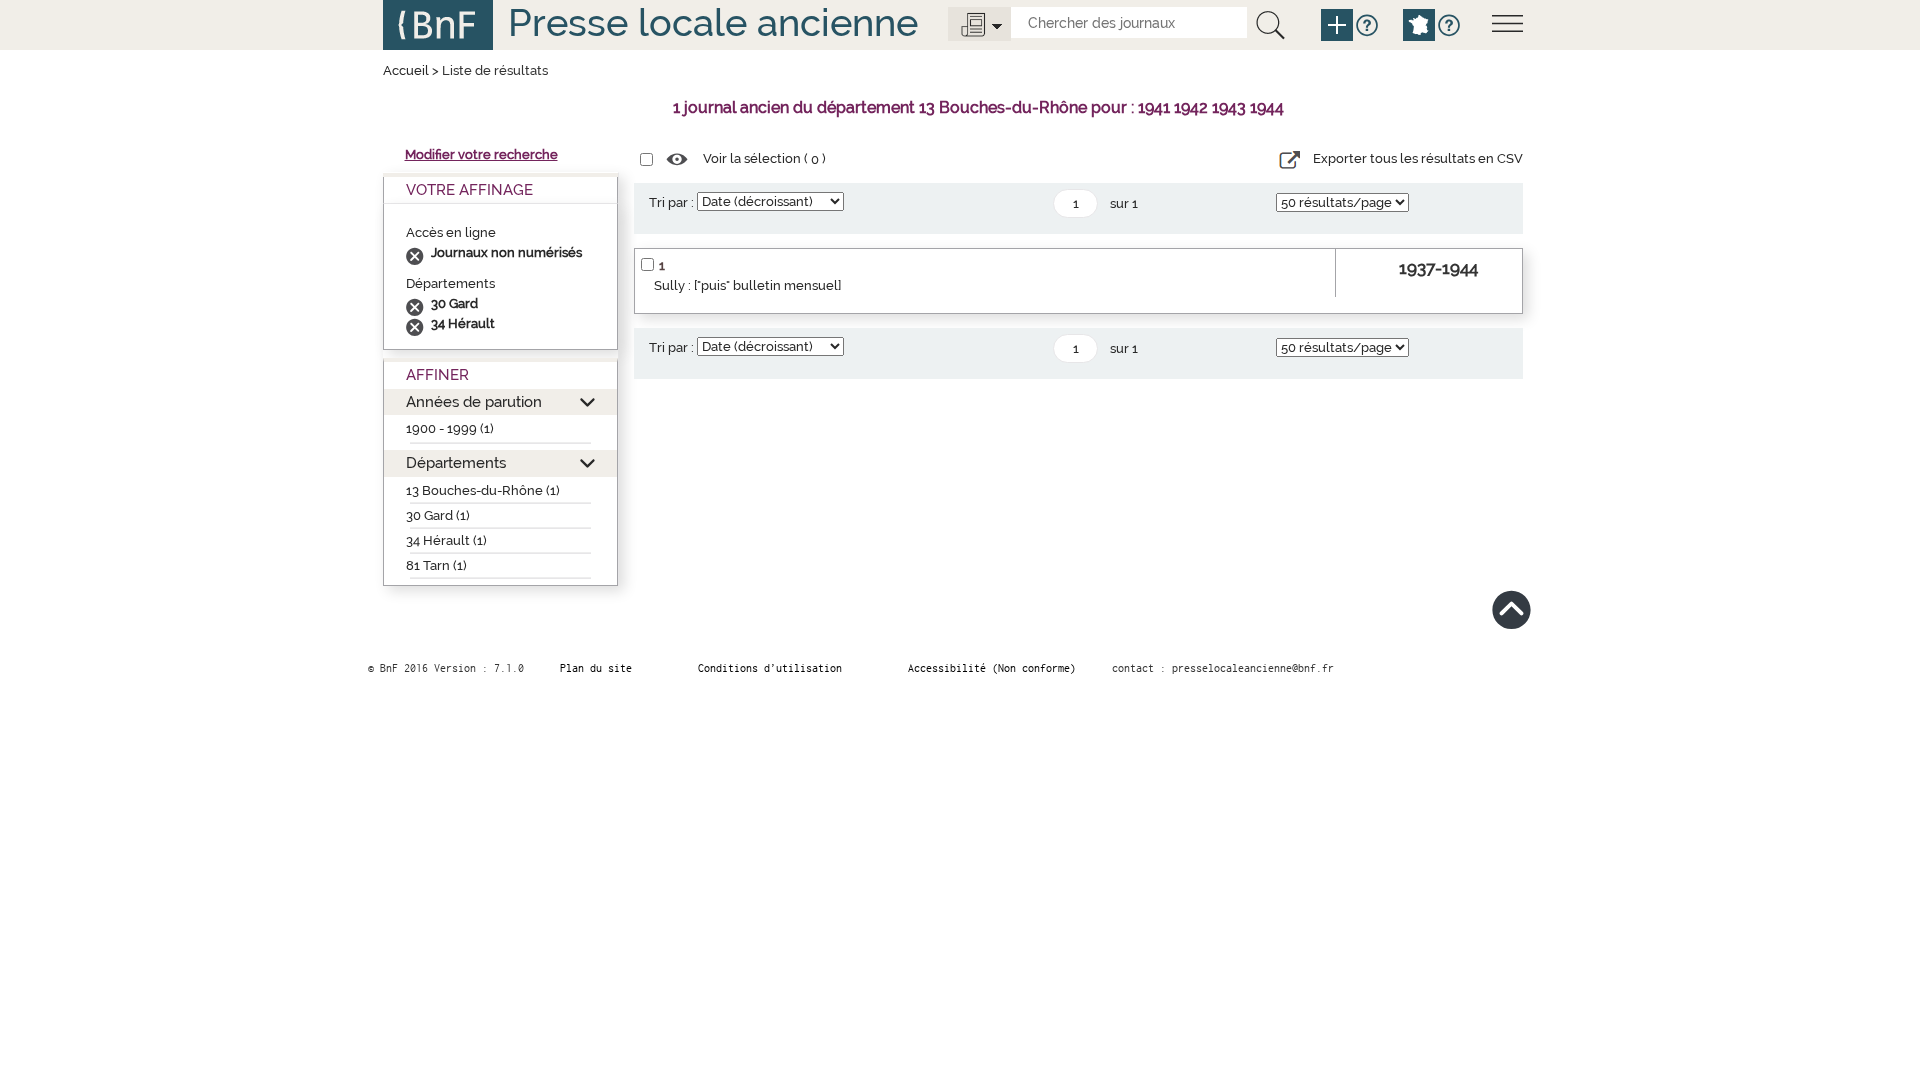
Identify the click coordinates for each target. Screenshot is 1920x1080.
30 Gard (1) (438, 515)
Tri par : (671, 202)
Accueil (406, 70)
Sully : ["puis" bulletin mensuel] (747, 285)
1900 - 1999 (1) (450, 428)
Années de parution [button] (474, 401)
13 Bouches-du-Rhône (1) (483, 490)
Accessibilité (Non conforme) (992, 668)
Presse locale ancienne (713, 22)
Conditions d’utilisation (770, 668)
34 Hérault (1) (446, 540)
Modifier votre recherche (481, 154)
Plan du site (596, 668)
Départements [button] (456, 462)
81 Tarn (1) (436, 565)
